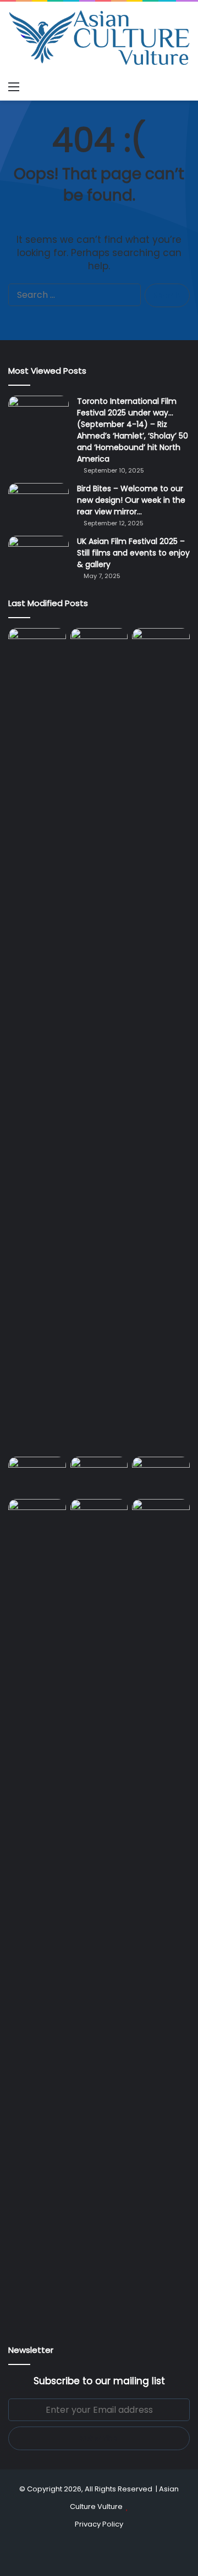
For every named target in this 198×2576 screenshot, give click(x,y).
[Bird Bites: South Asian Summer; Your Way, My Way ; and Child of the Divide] (161, 1515)
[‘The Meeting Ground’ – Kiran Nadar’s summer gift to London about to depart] (99, 1040)
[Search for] (184, 87)
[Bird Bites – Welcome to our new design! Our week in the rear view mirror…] (38, 504)
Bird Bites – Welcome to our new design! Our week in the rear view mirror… (131, 500)
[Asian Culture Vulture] (99, 39)
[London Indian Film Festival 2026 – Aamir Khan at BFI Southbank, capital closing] (99, 1911)
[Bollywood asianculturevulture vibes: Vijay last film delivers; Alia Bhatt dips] (37, 1473)
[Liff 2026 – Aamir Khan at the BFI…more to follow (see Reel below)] (161, 1475)
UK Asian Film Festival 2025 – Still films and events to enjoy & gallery (133, 553)
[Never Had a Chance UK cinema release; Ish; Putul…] (161, 1040)
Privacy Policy (99, 2524)
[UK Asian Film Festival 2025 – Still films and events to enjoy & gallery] (38, 556)
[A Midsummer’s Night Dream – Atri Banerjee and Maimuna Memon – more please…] (37, 1515)
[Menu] (14, 87)
